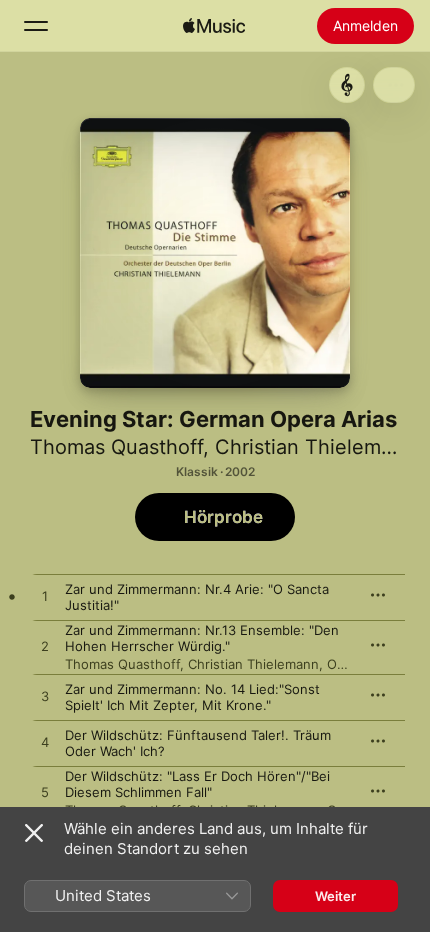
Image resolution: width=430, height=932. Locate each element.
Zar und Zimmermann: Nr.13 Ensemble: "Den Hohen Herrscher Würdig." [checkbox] (202, 638)
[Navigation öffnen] (36, 26)
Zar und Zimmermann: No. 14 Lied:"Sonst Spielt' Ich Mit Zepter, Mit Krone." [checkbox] (192, 697)
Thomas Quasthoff (116, 447)
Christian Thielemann (315, 447)
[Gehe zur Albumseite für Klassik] (347, 85)
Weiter (335, 896)
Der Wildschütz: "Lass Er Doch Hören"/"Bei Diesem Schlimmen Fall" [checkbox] (197, 784)
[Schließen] (34, 833)
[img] (214, 26)
